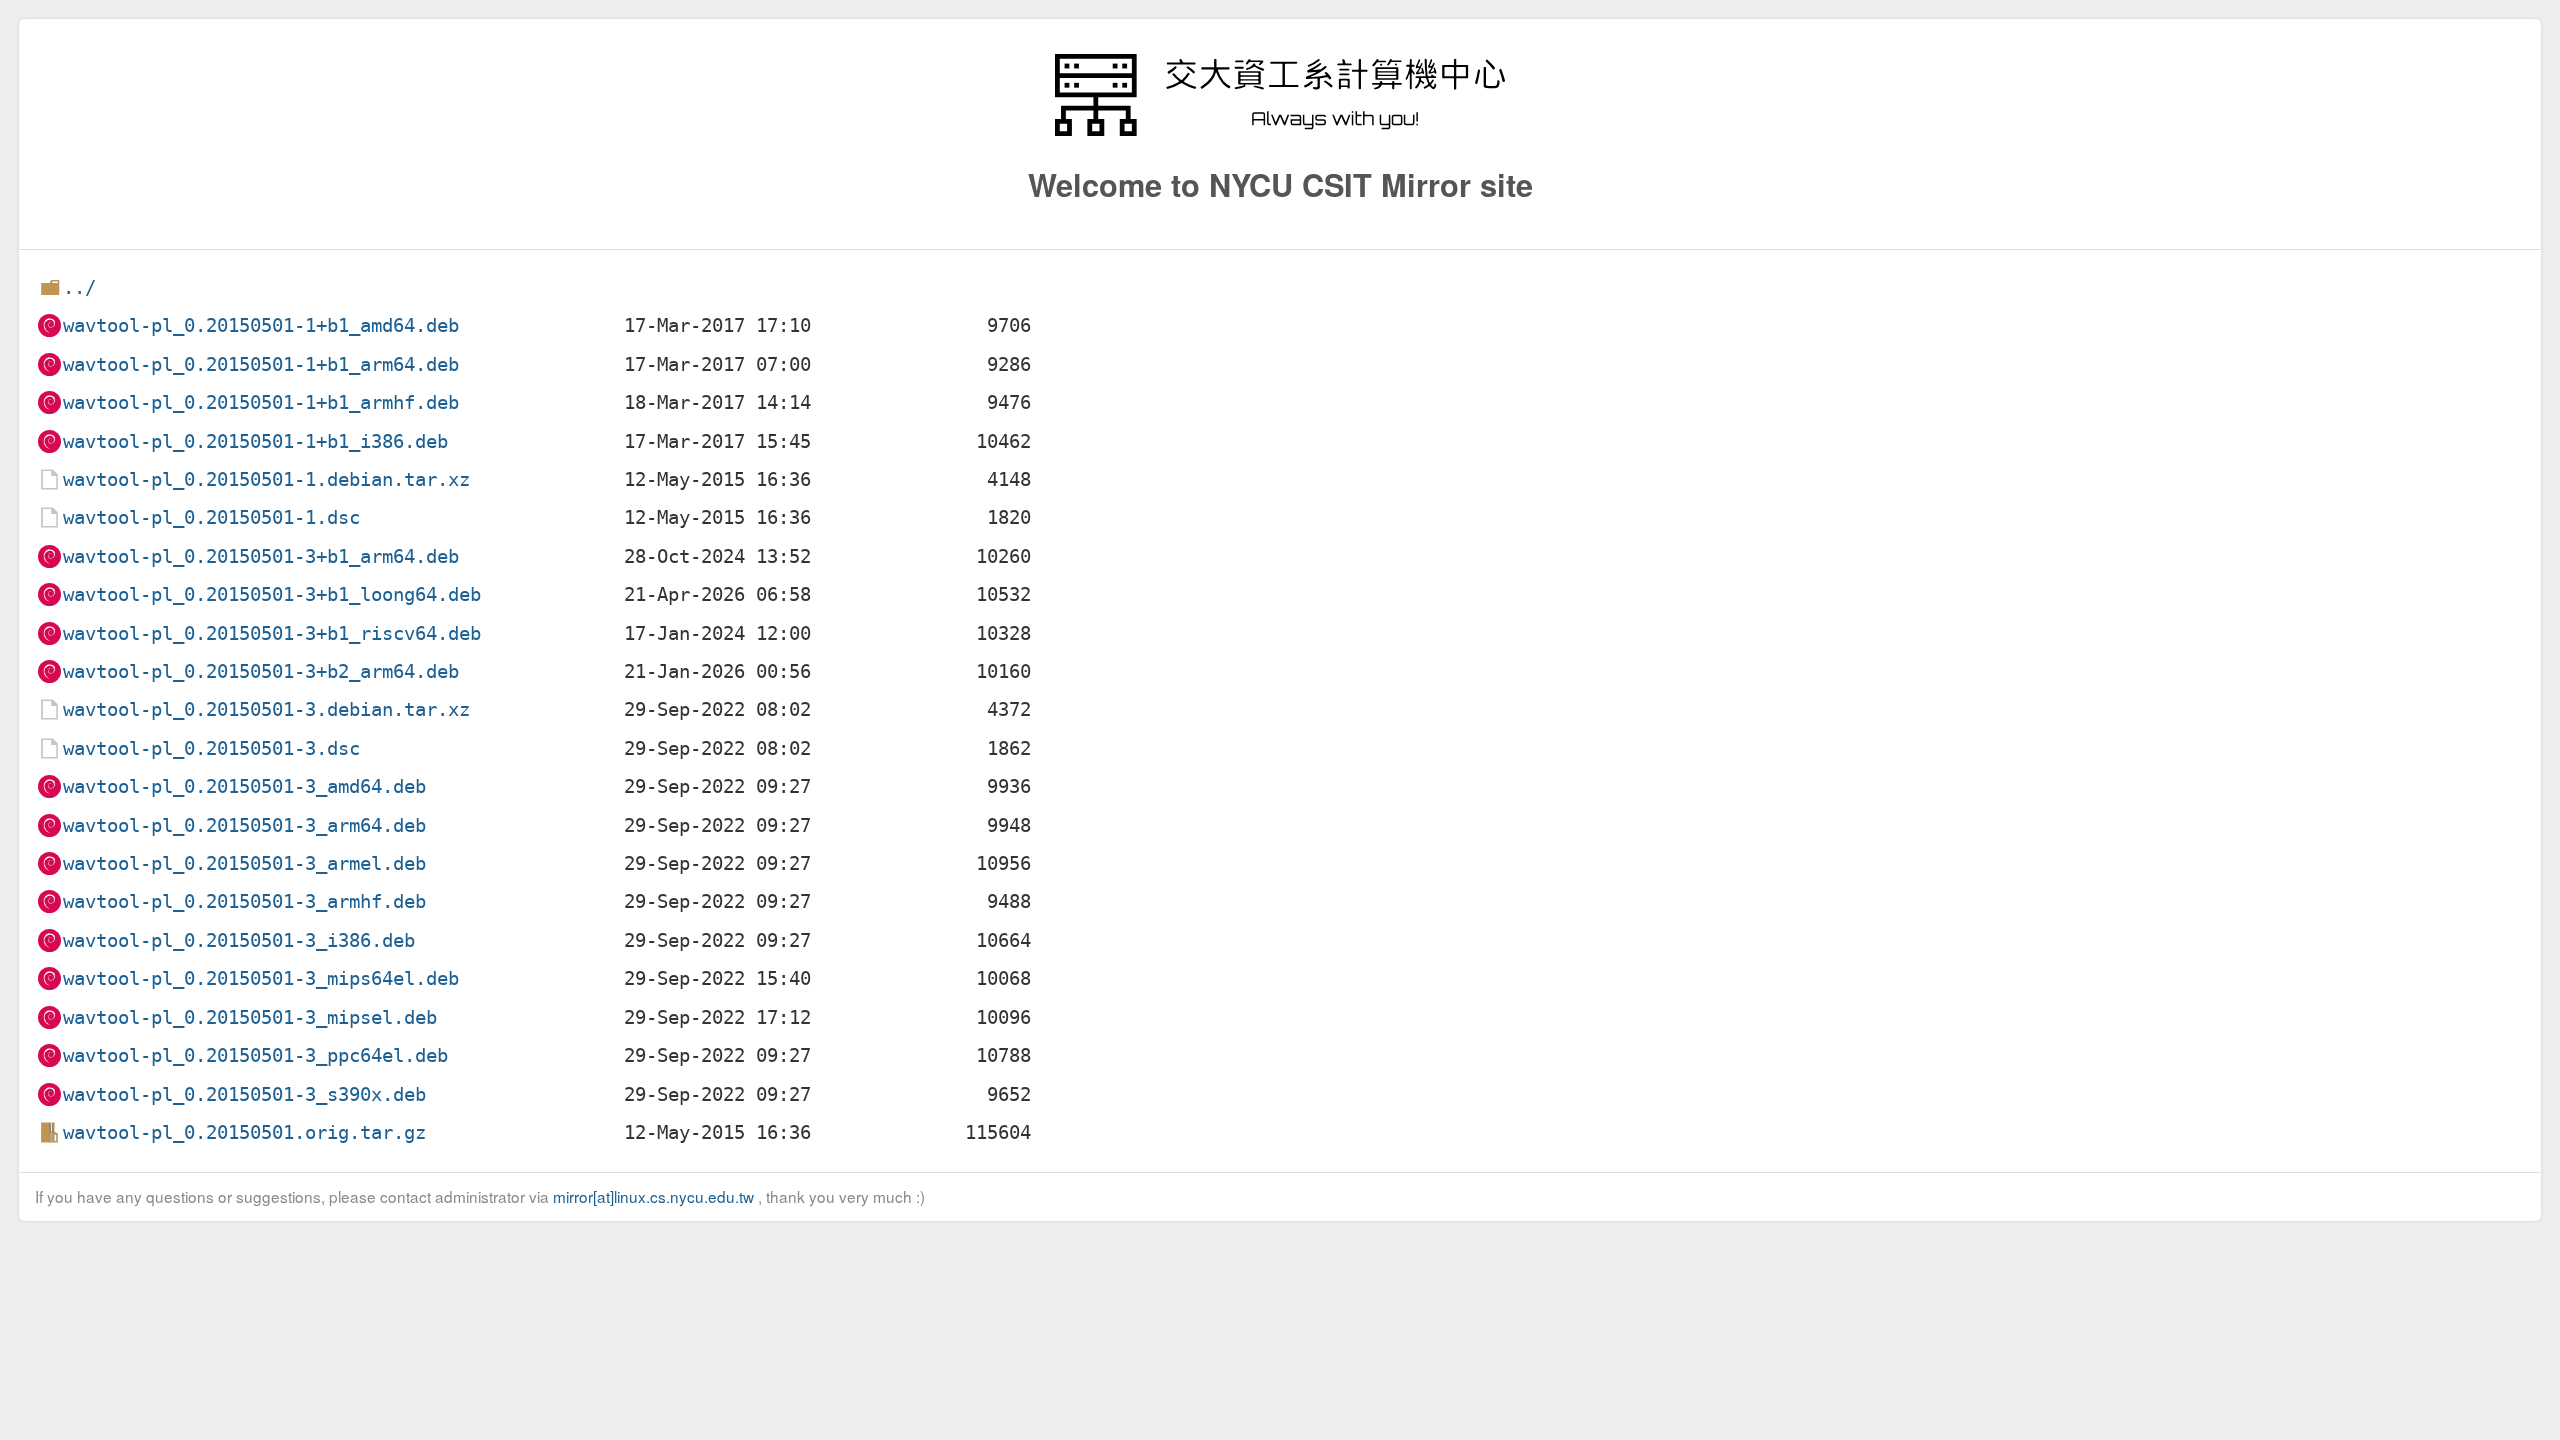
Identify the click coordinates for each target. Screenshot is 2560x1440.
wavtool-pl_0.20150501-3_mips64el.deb (261, 978)
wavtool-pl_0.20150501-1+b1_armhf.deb (261, 402)
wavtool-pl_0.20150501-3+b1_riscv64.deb (272, 633)
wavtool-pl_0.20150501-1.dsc (211, 517)
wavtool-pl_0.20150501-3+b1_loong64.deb (272, 594)
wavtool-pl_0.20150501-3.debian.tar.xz (266, 709)
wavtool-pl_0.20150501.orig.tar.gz (244, 1132)
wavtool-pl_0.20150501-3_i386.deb (239, 940)
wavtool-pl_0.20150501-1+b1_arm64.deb (261, 364)
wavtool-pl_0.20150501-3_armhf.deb (244, 901)
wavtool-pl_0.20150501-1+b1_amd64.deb (261, 325)
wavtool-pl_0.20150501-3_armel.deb (244, 863)
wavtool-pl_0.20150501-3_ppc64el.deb (255, 1055)
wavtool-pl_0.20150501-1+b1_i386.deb (255, 441)
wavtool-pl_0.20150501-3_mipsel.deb (250, 1017)
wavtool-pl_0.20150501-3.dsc (211, 748)
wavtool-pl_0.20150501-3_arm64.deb (244, 825)
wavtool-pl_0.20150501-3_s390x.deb (244, 1094)
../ (79, 287)
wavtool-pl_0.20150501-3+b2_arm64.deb (261, 671)
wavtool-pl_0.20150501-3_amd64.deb (244, 786)
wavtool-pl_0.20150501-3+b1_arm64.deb (261, 556)
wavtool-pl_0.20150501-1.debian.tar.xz (266, 479)
